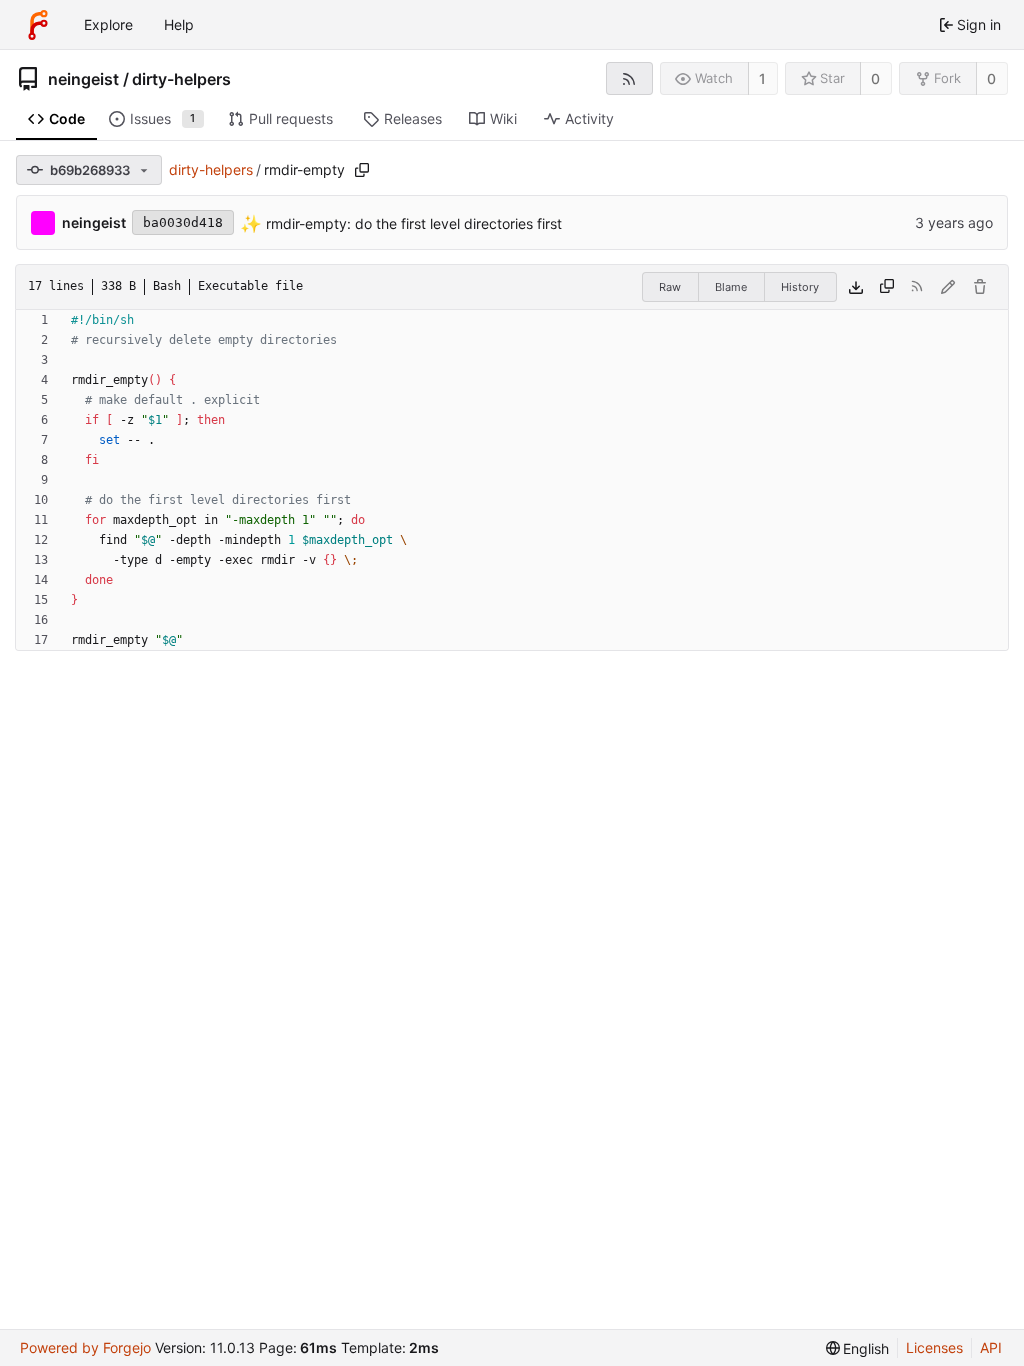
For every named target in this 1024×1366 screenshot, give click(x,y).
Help (179, 24)
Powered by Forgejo (85, 1347)
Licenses (934, 1347)
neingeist (83, 79)
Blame (731, 287)
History (800, 287)
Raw (670, 287)
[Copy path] (362, 170)
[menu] (858, 1348)
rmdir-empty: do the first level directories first (412, 222)
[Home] (38, 25)
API (991, 1347)
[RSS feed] (629, 78)
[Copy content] (887, 287)
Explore (108, 24)
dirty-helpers (181, 79)
